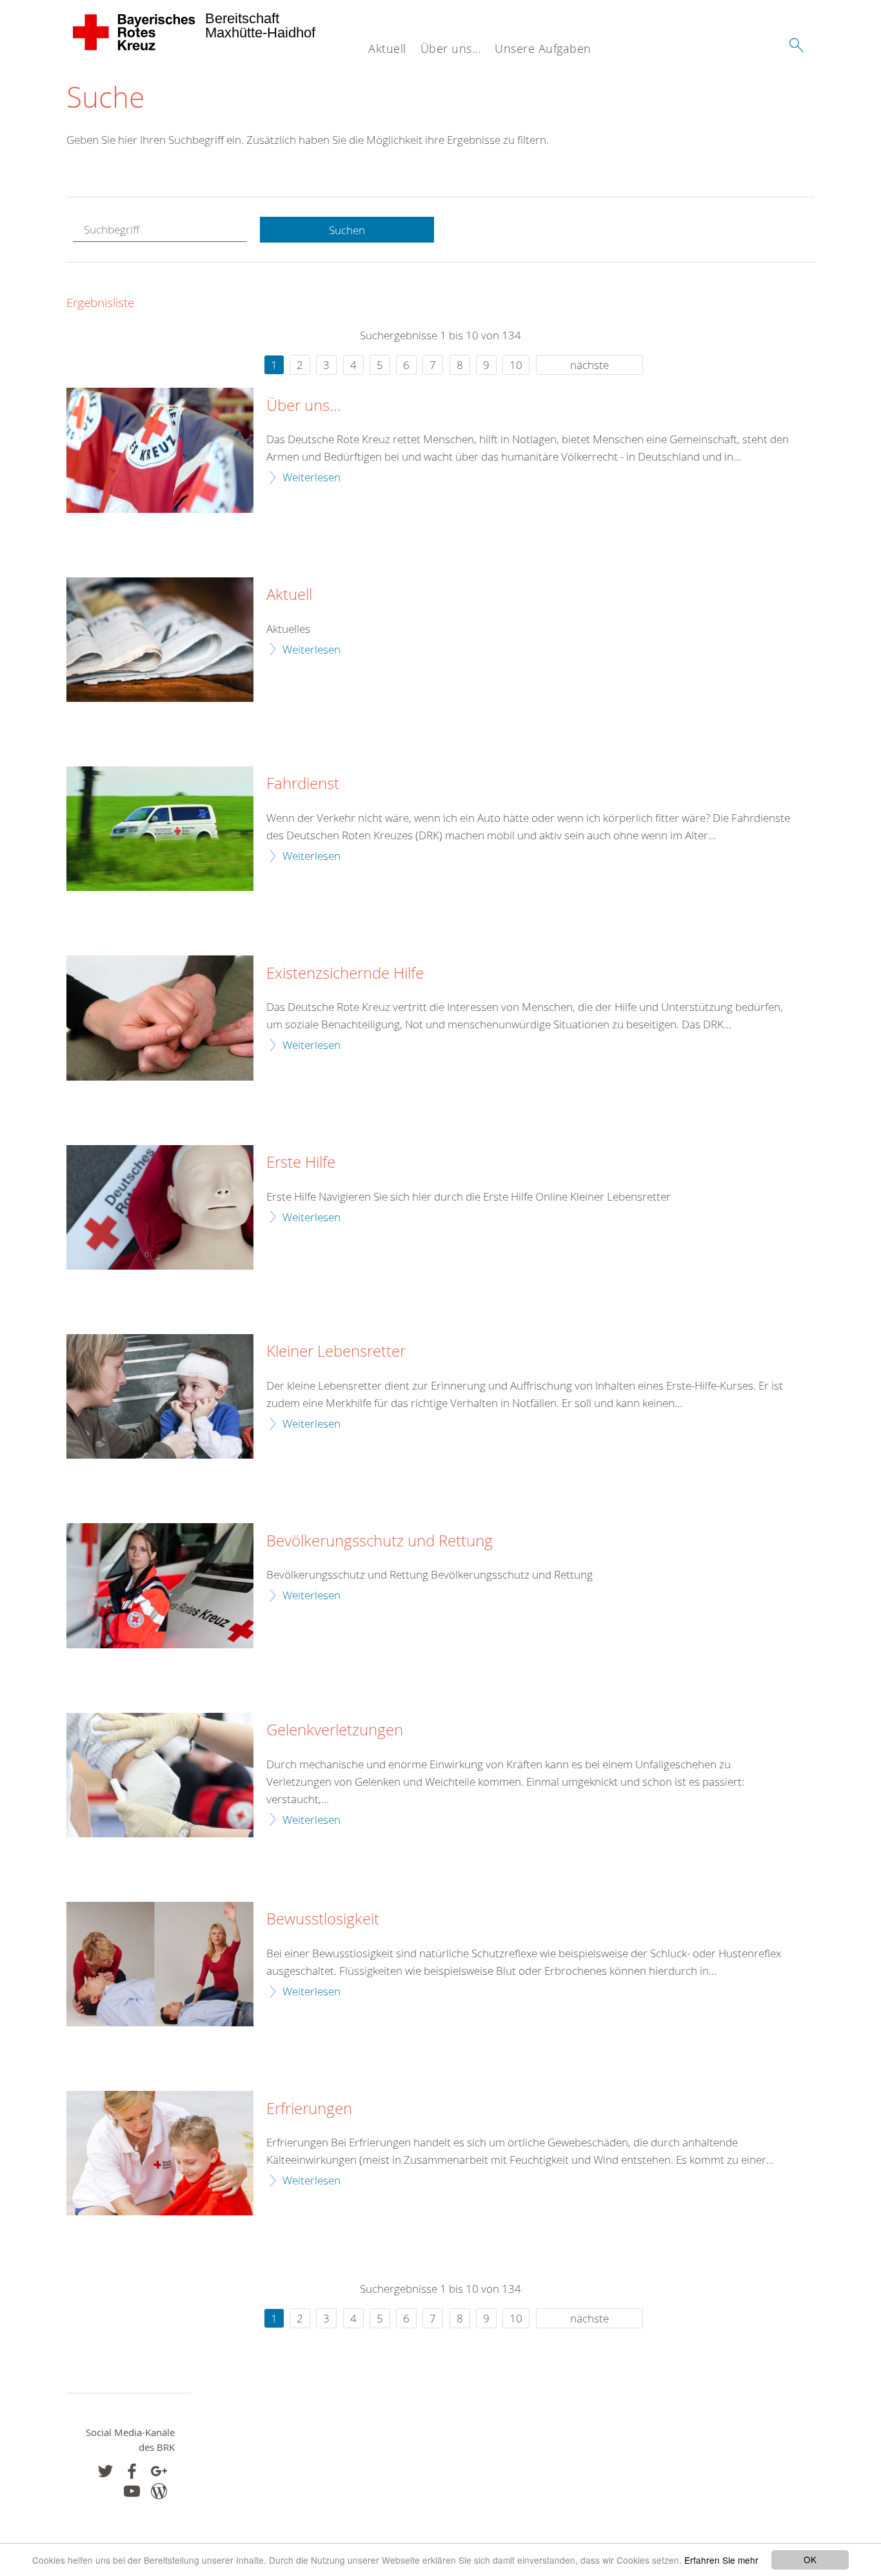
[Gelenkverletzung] (160, 1775)
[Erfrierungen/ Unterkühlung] (160, 2153)
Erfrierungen (309, 2109)
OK (810, 2559)
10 (516, 365)
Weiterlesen (312, 477)
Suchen (347, 230)
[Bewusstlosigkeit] (160, 1964)
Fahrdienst (303, 784)
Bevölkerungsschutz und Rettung (380, 1541)
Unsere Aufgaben (543, 48)
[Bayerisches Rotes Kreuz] (134, 32)
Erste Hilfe (301, 1163)
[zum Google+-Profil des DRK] (159, 2471)
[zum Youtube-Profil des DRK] (132, 2491)
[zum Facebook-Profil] (105, 2471)
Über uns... (451, 48)
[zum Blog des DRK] (159, 2491)
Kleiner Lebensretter (336, 1352)
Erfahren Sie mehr (721, 2560)
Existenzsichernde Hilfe (345, 973)
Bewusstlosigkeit (323, 1919)
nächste (589, 365)
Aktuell (387, 48)
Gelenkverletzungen (335, 1730)
